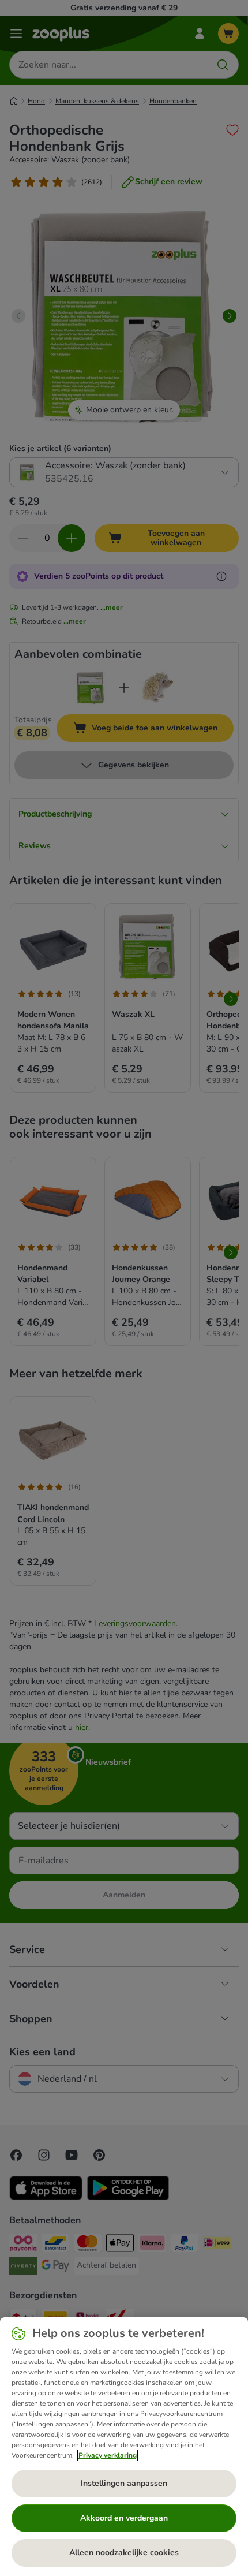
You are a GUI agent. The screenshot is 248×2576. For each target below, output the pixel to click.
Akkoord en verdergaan (124, 2518)
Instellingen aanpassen (124, 2483)
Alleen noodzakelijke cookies (124, 2553)
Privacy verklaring (108, 2455)
